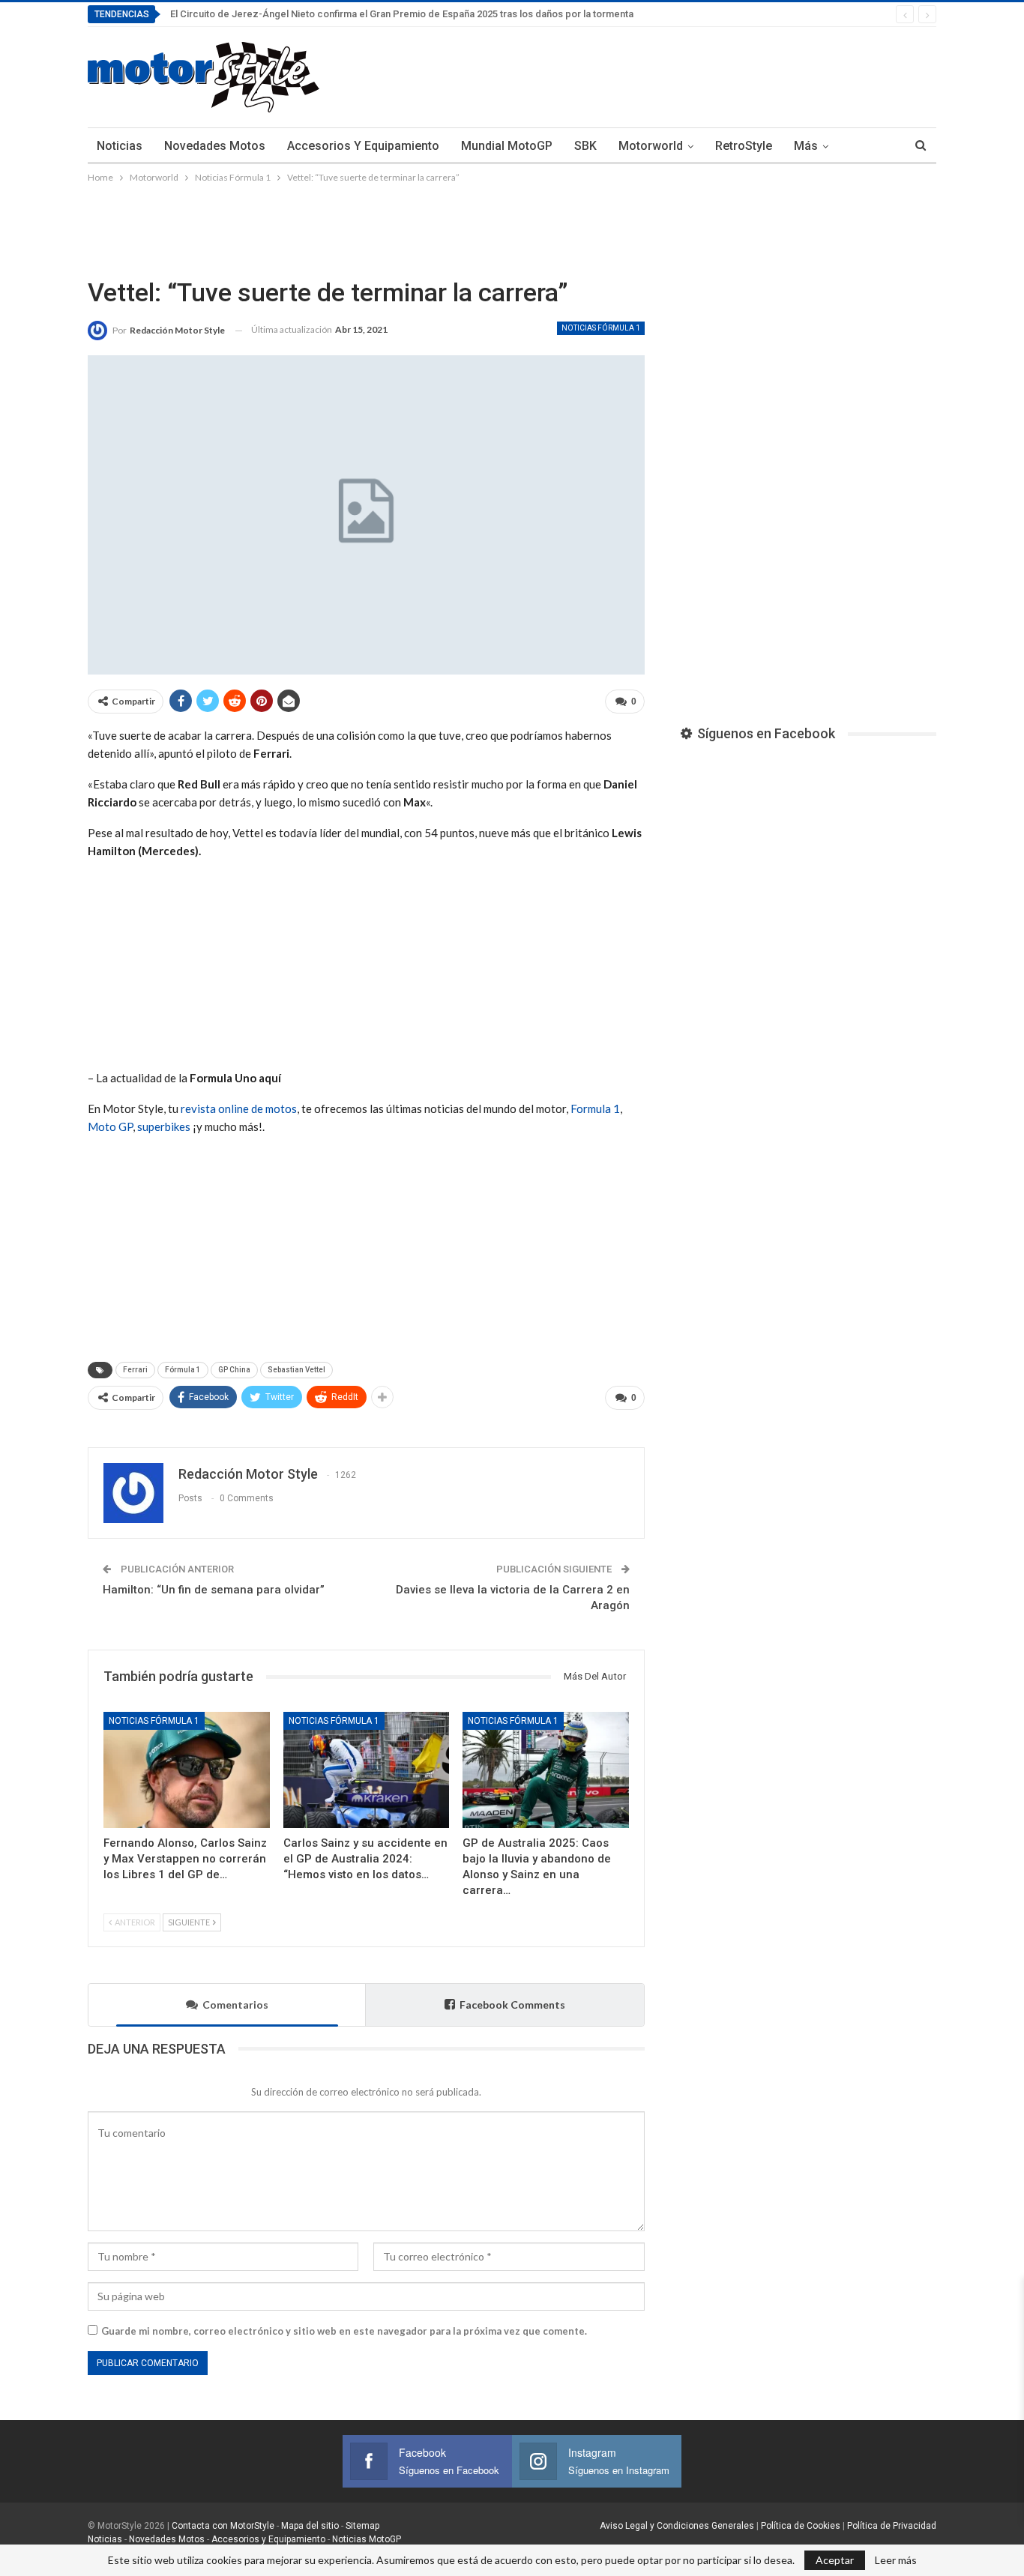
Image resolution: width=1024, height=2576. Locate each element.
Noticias (120, 146)
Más (806, 146)
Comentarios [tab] (235, 2005)
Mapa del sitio (309, 2526)
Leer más (896, 2560)
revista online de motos (239, 1108)
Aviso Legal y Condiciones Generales (677, 2526)
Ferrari (135, 1370)
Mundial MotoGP (507, 146)
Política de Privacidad (892, 2526)
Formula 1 (595, 1108)
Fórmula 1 (183, 1370)
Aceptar (835, 2560)
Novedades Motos (215, 146)
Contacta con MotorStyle (223, 2526)
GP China (234, 1370)
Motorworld (651, 146)
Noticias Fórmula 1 (601, 328)
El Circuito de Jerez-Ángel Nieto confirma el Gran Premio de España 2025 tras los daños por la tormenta (402, 14)
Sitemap (362, 2526)
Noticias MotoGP (365, 2539)
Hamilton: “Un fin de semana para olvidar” (214, 1590)
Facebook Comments (512, 2005)
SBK (585, 146)
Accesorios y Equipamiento (363, 146)
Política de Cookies (801, 2526)
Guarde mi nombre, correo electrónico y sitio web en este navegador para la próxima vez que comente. (344, 2331)
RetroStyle (744, 146)
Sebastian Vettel (296, 1370)
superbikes (164, 1126)
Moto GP (110, 1126)
